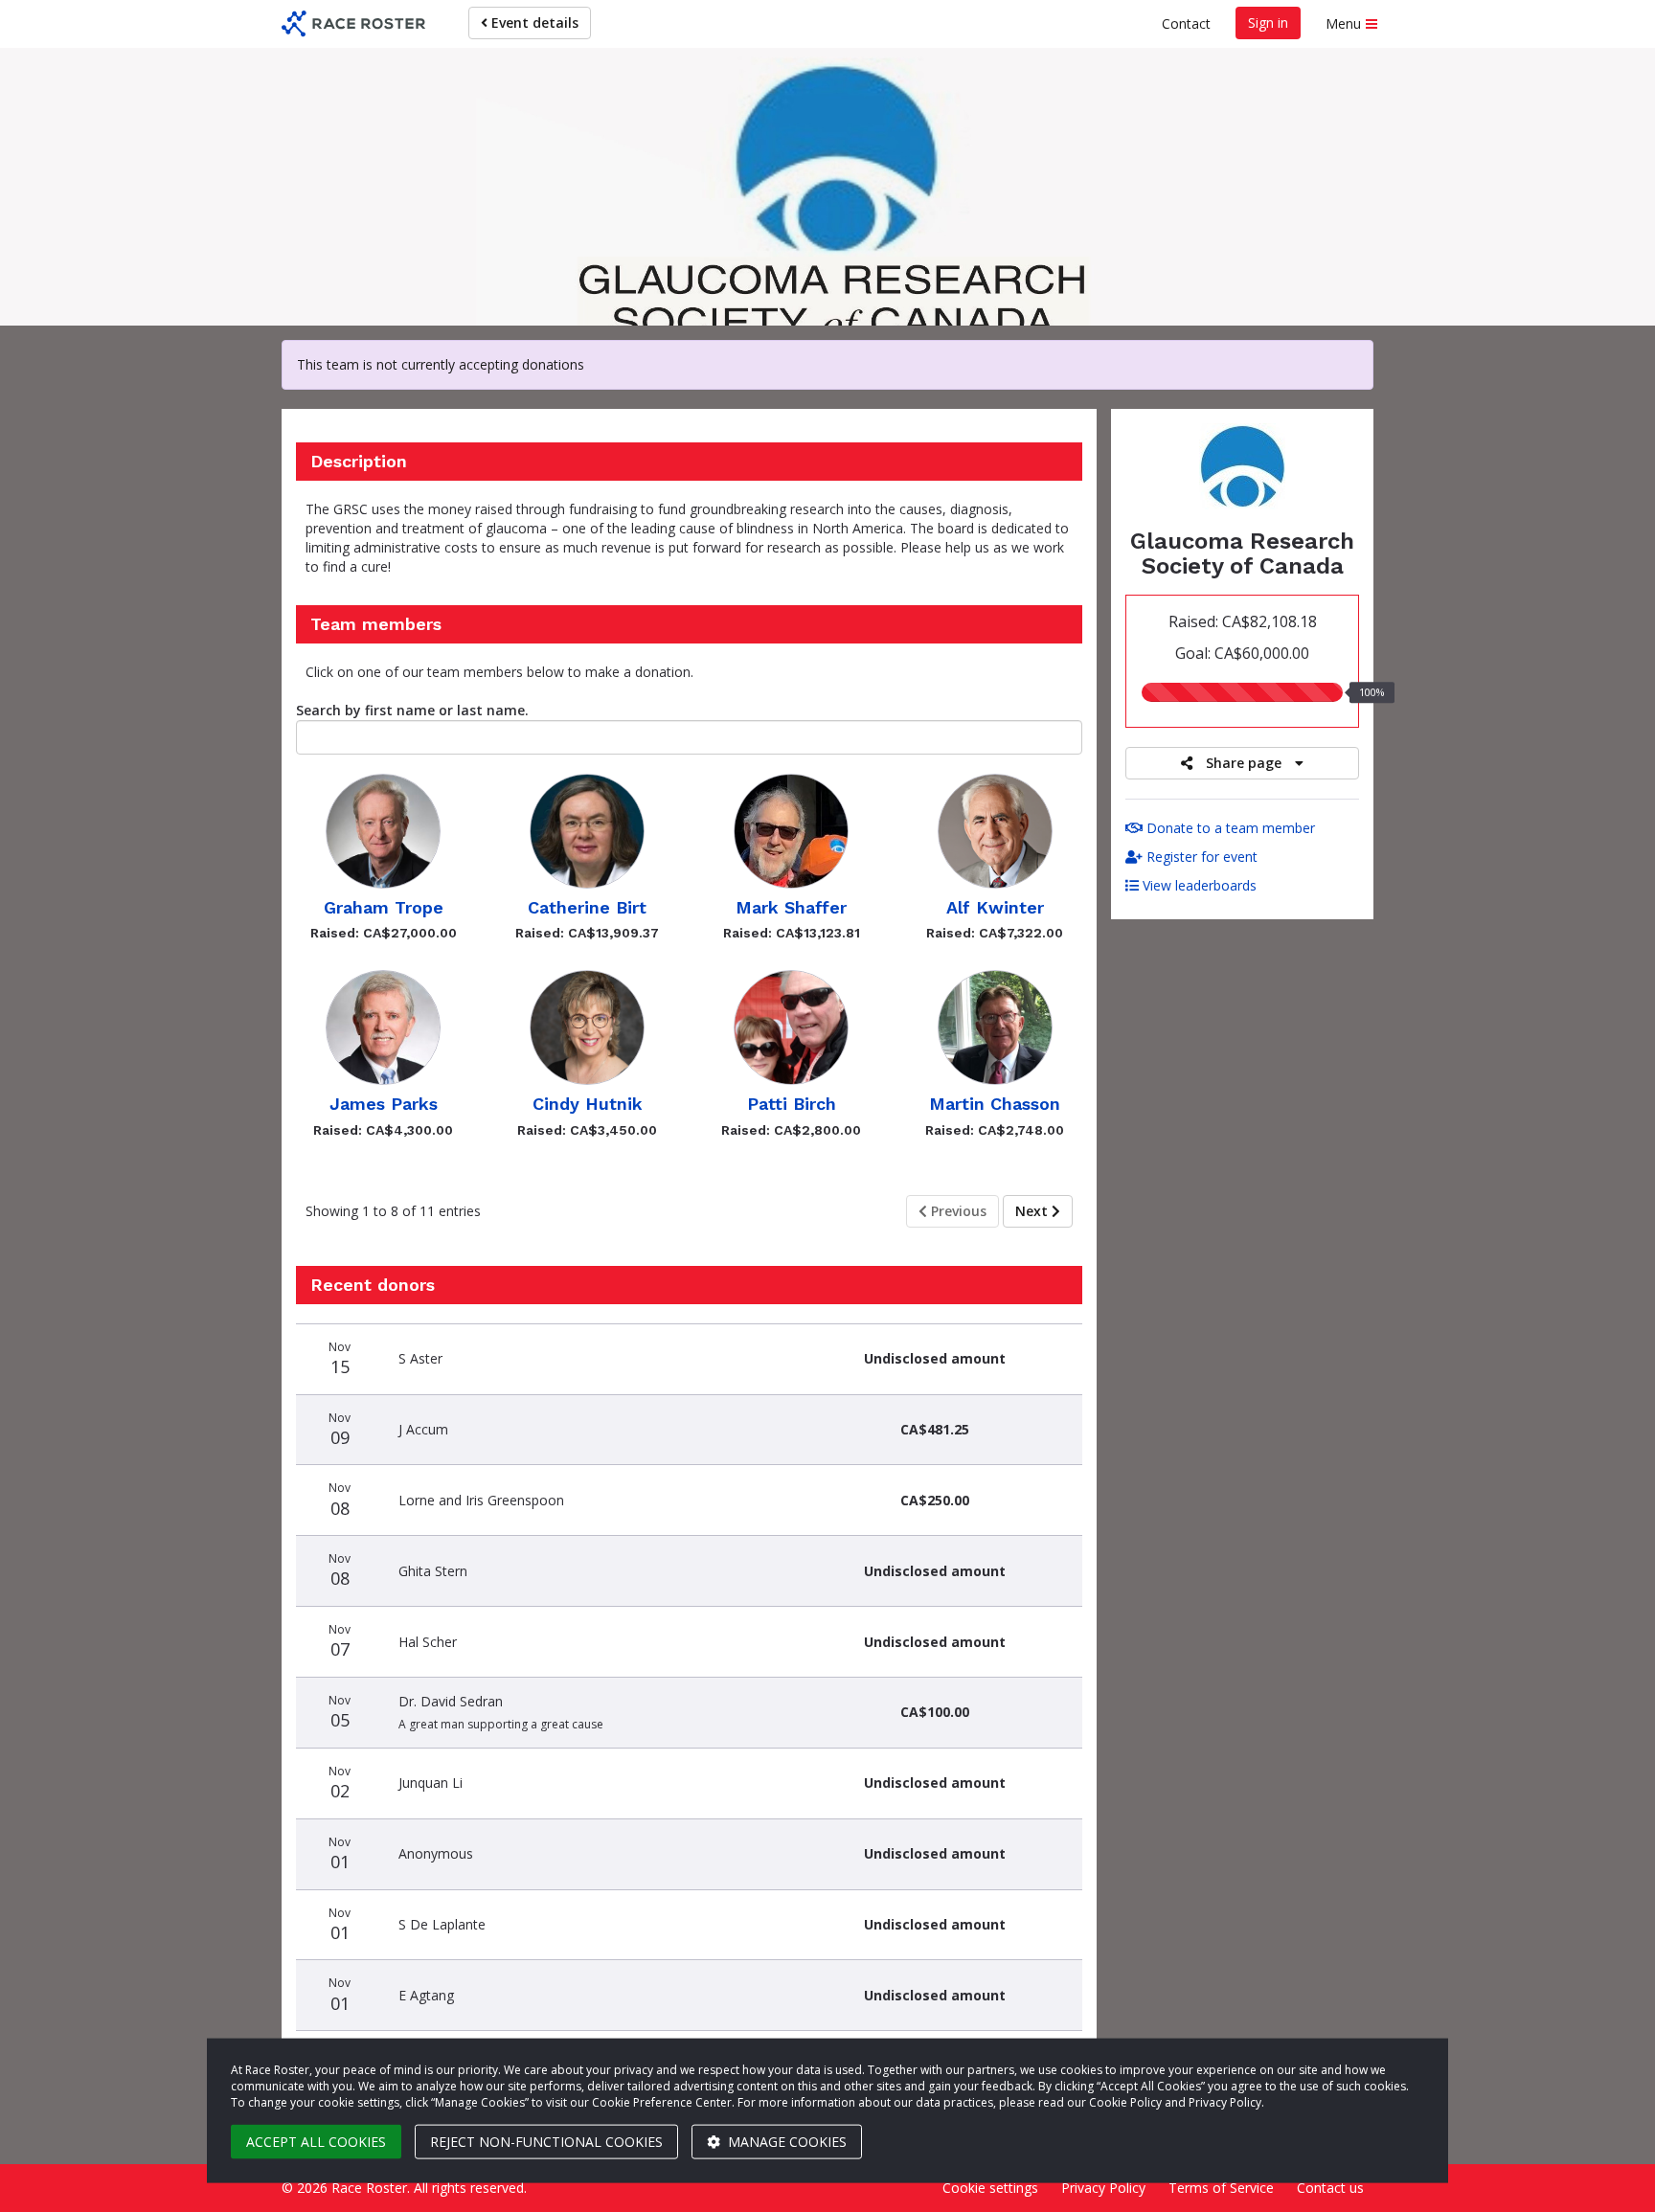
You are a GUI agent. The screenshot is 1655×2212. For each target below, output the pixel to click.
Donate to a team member (1229, 828)
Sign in (1268, 23)
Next (1033, 1211)
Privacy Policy (1103, 2188)
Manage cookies (785, 2142)
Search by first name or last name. (412, 710)
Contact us (1330, 2188)
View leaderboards (1198, 885)
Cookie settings (990, 2188)
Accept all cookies (316, 2142)
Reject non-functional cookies (546, 2142)
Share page (1244, 763)
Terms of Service (1221, 2188)
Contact (1186, 23)
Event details (533, 23)
